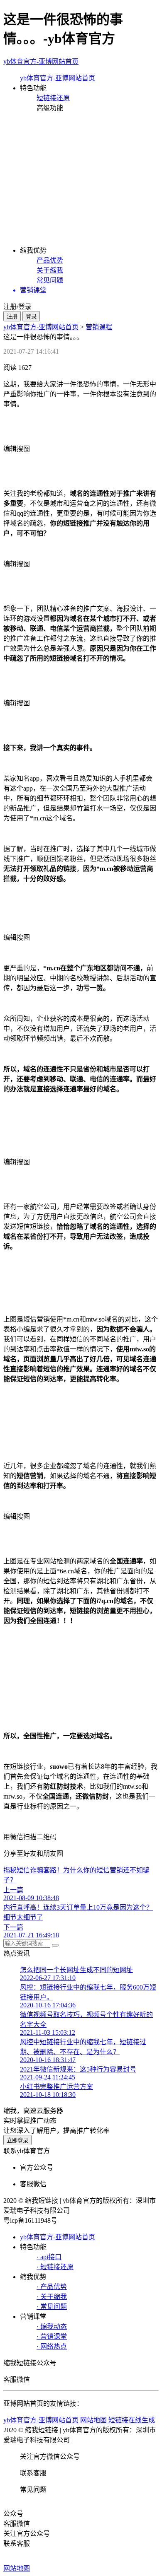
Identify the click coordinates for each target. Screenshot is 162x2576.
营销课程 (99, 327)
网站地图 (17, 2568)
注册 (12, 317)
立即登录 (17, 2141)
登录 (31, 317)
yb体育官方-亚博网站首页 (41, 62)
